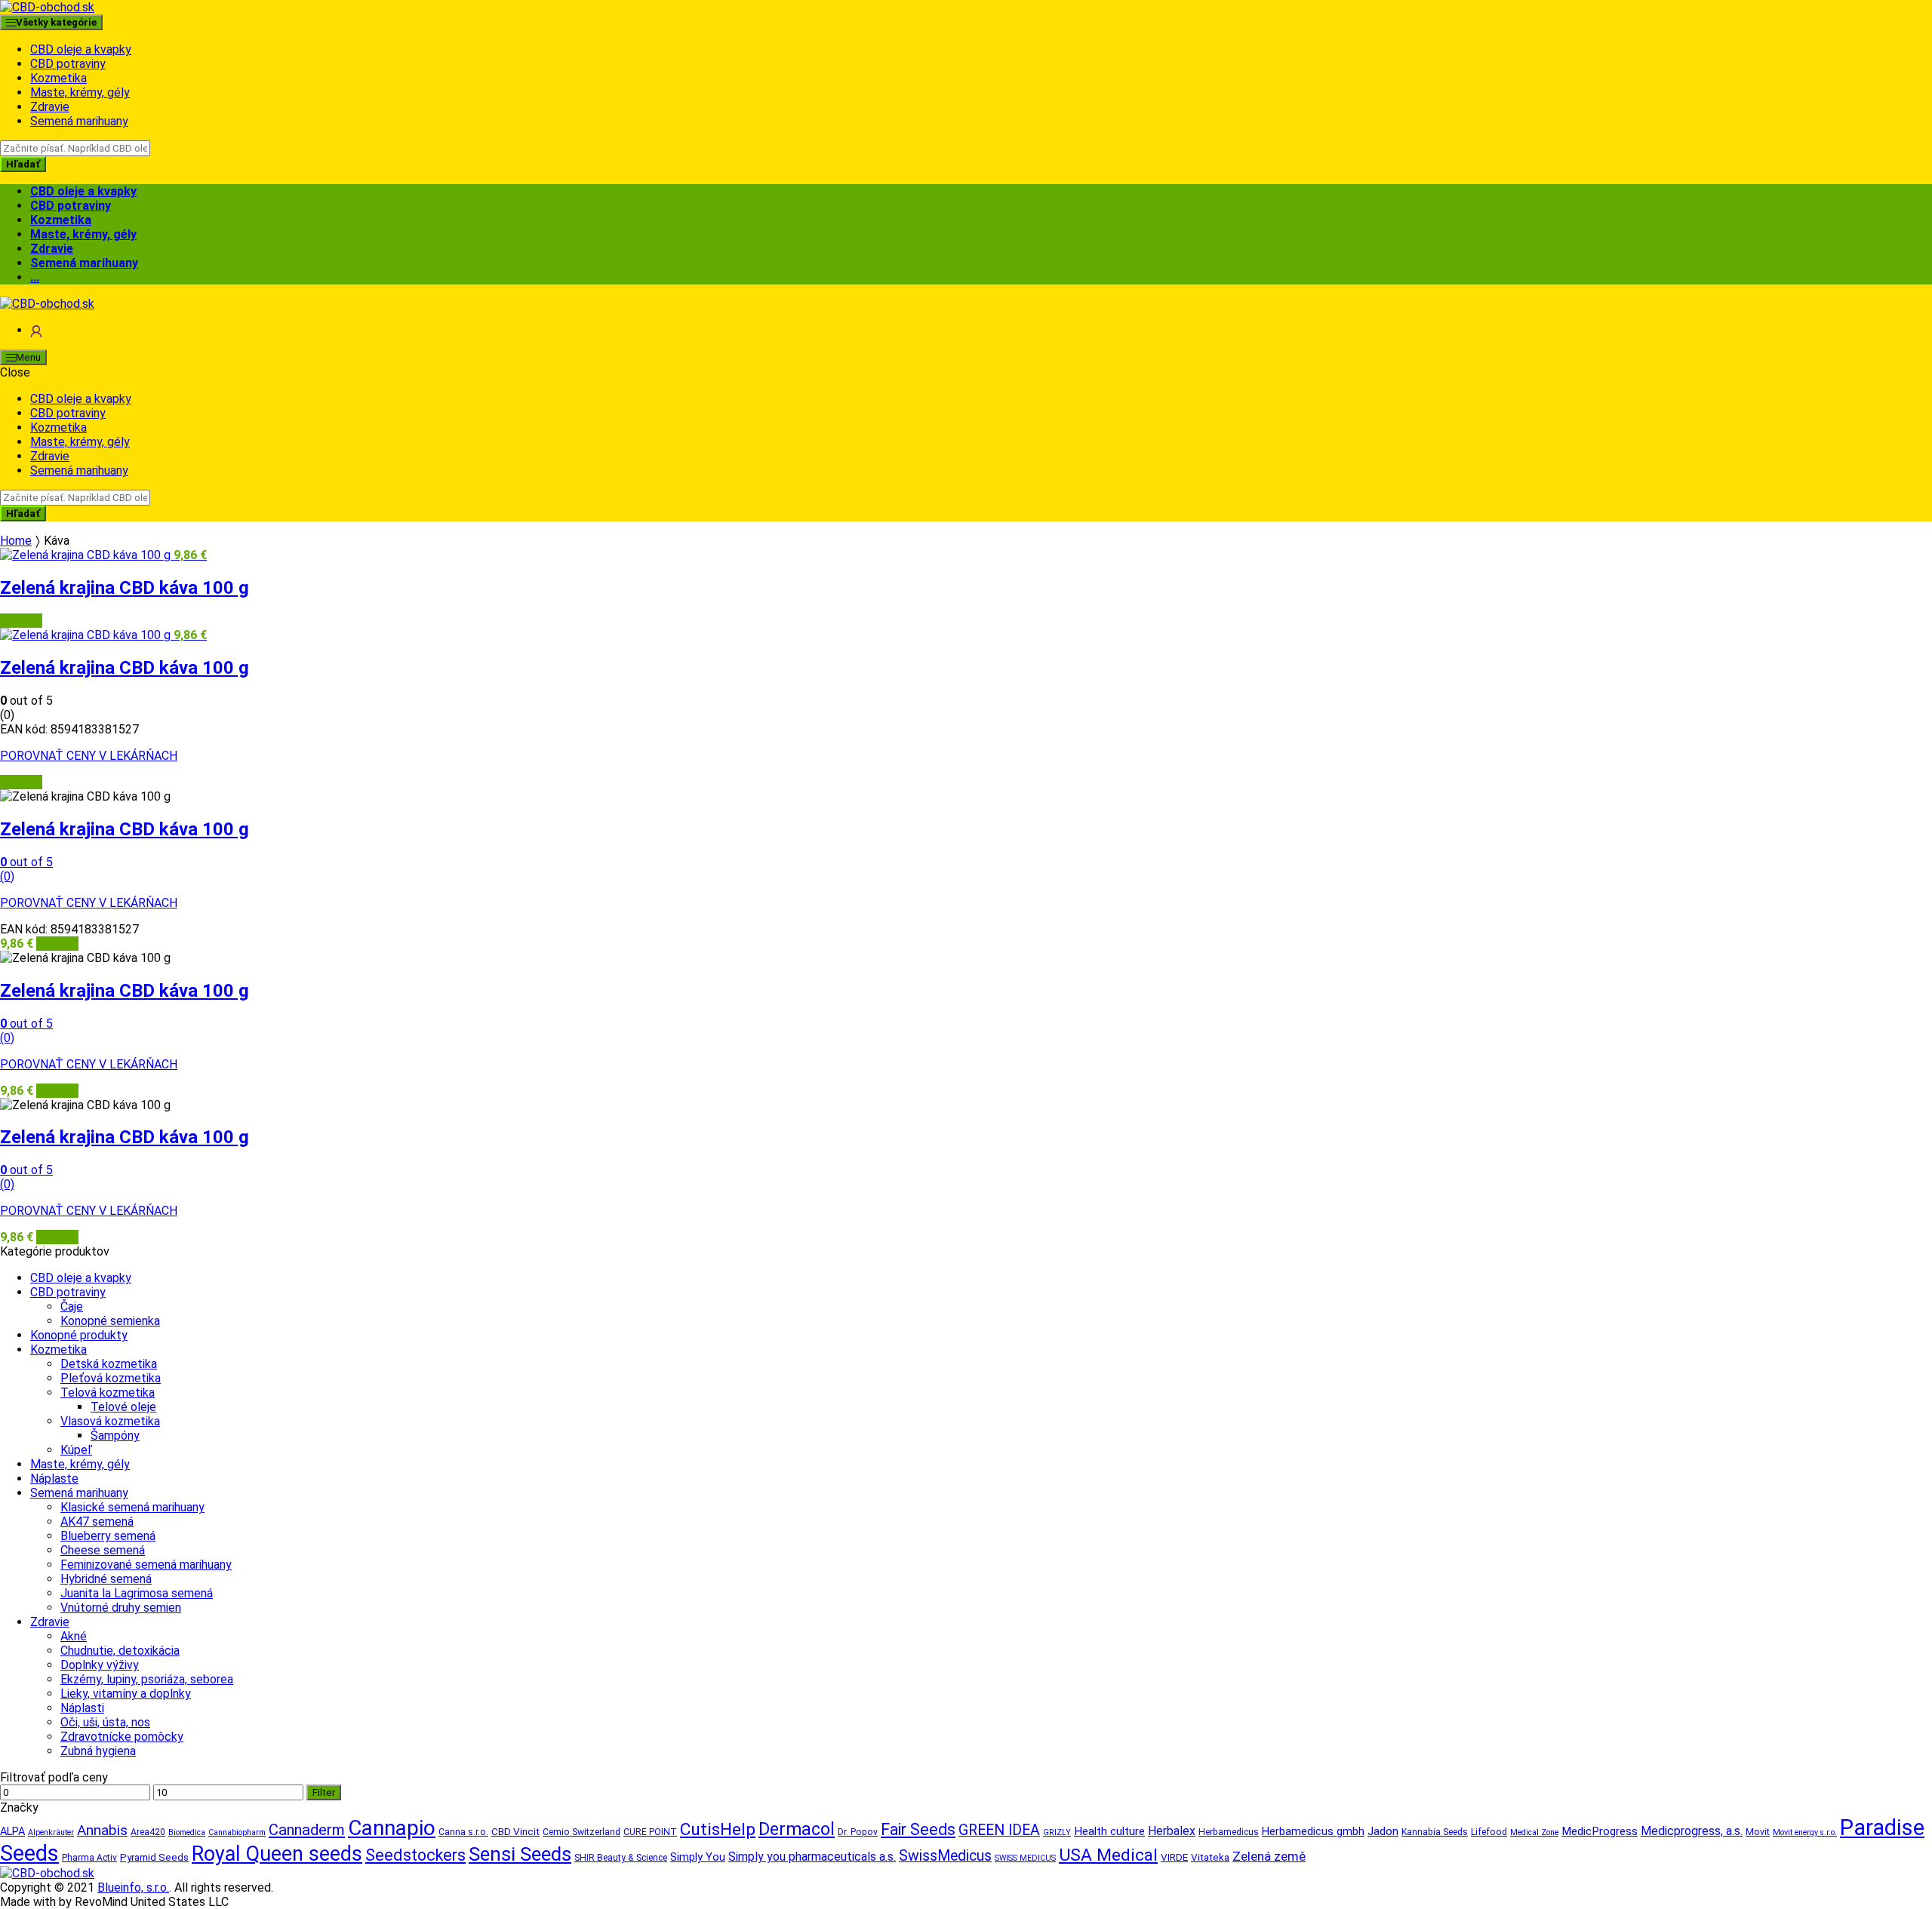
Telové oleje (123, 1407)
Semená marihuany (79, 121)
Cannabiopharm (237, 1832)
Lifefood (1489, 1832)
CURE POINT (650, 1832)
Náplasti (82, 1708)
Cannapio (392, 1828)
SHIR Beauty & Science (621, 1858)
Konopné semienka (110, 1321)
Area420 (148, 1832)
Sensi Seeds (520, 1854)
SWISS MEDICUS (1025, 1858)
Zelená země (1269, 1856)
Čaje (72, 1306)
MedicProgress (1600, 1831)
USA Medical (1108, 1855)
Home (16, 541)
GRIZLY (1057, 1832)
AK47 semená (97, 1522)
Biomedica (187, 1832)
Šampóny (115, 1436)
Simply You (698, 1857)
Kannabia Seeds (1435, 1832)
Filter (324, 1792)
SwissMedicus (945, 1856)
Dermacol (797, 1829)
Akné (74, 1636)
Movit (1758, 1832)
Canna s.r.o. (463, 1832)
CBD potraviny (68, 64)
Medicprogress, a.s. (1692, 1831)
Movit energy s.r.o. (1805, 1832)
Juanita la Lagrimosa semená (137, 1593)
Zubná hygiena (98, 1751)
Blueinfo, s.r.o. (133, 1887)
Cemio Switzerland (581, 1832)
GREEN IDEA (999, 1830)
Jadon (1383, 1831)
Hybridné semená (106, 1579)
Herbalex (1172, 1831)
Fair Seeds (918, 1829)
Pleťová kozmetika (111, 1378)
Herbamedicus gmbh (1313, 1832)
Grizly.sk (21, 621)
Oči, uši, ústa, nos (105, 1722)
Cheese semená (103, 1550)
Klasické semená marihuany (132, 1507)
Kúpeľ (76, 1450)
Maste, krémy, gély (80, 92)
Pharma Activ (89, 1858)
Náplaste (54, 1479)
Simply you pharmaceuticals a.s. (812, 1857)
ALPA (12, 1832)
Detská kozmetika (109, 1364)
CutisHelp (718, 1829)
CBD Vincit (515, 1832)
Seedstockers (415, 1855)
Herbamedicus (1229, 1832)
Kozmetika (58, 78)
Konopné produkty (79, 1335)
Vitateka (1210, 1857)
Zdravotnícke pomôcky (122, 1737)
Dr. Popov (858, 1832)
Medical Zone (1534, 1832)
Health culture (1109, 1831)
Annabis (102, 1830)
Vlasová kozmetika (110, 1421)
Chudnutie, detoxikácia (120, 1651)
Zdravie (50, 107)
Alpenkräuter (51, 1832)
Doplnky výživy (100, 1665)
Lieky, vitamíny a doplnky (126, 1694)
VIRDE (1174, 1857)
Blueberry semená (108, 1536)
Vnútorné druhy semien (121, 1608)
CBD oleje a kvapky (81, 49)
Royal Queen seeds (277, 1854)
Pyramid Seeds (154, 1857)
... (35, 277)
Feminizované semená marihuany (146, 1565)
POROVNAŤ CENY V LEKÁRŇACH (89, 756)
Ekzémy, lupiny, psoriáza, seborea (147, 1679)
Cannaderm (307, 1830)
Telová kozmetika (108, 1393)
